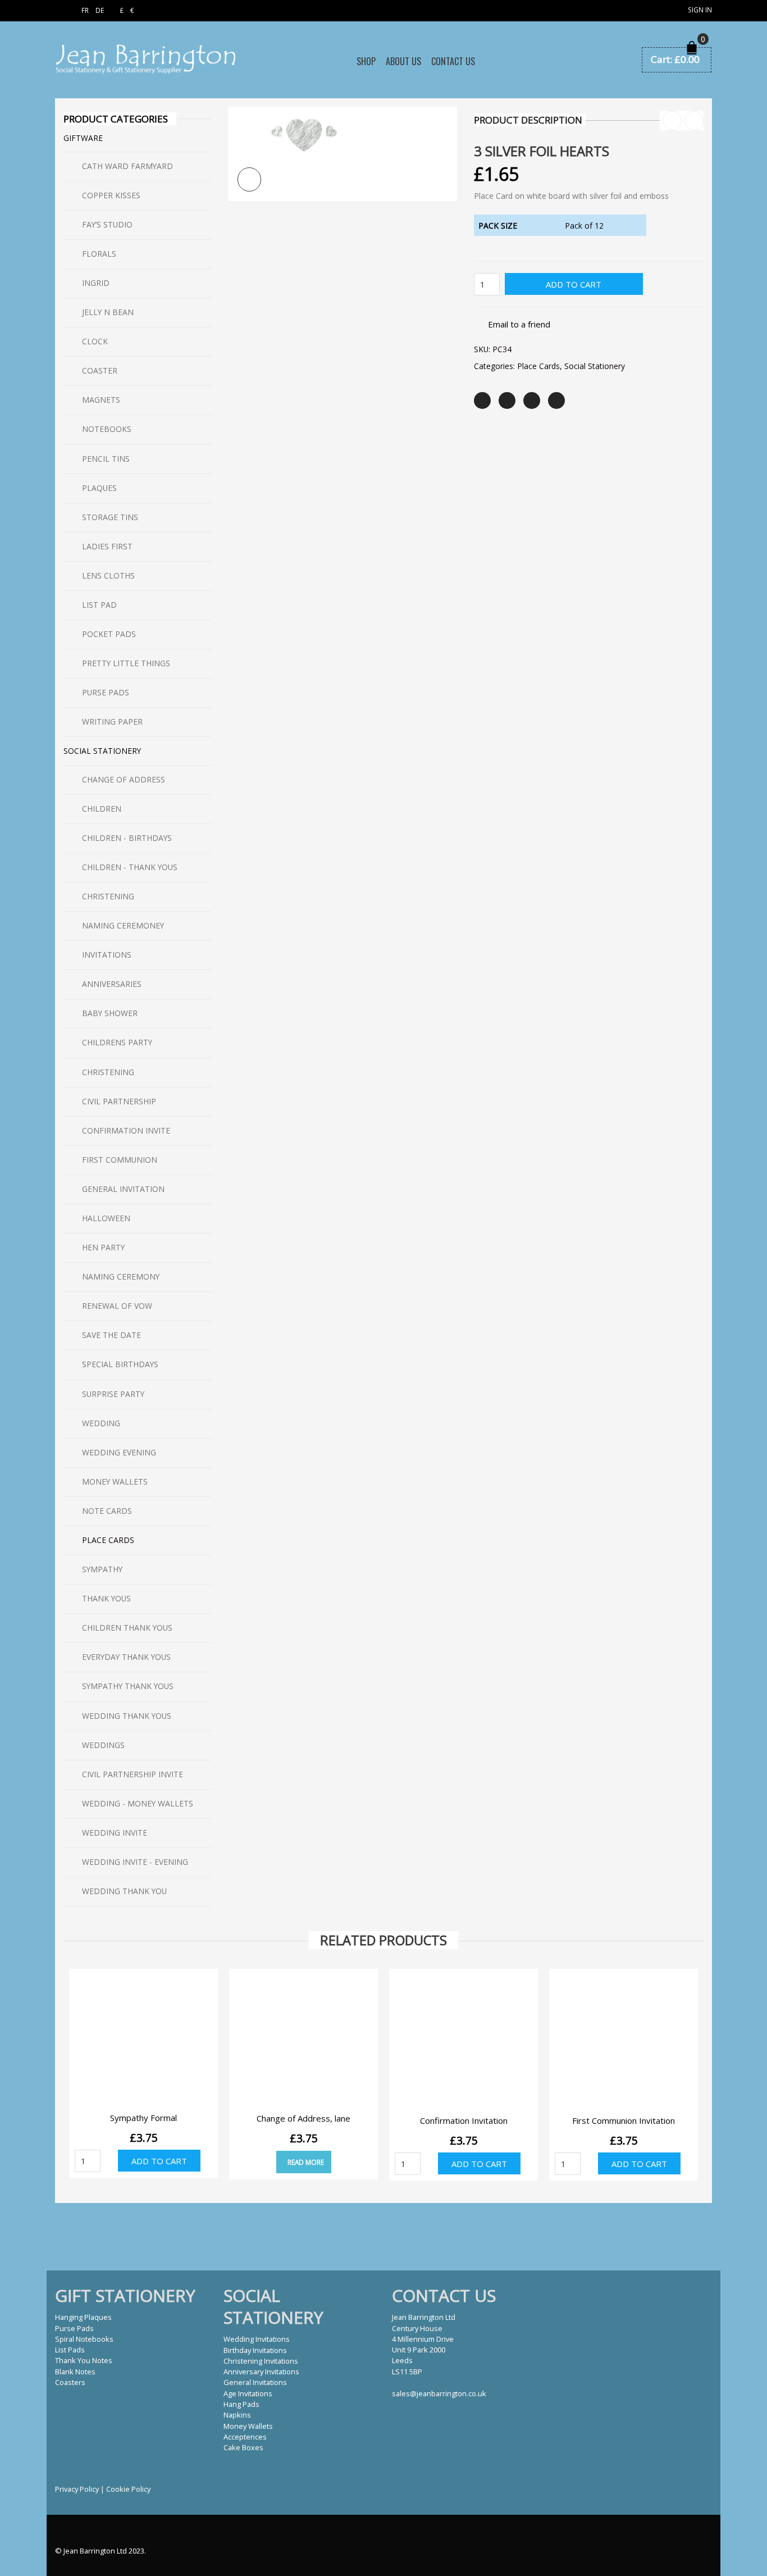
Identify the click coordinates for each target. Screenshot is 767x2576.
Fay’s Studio (107, 224)
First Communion (120, 1160)
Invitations (107, 955)
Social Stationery (595, 366)
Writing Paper (112, 722)
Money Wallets (115, 1482)
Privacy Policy (77, 2489)
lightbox (250, 179)
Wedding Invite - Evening (135, 1862)
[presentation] (62, 2056)
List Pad (99, 605)
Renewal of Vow (117, 1306)
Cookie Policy (128, 2489)
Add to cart (574, 284)
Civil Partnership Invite (133, 1774)
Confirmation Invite (126, 1130)
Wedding (101, 1423)
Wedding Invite (115, 1833)
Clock (95, 341)
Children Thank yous (127, 1628)
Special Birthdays (120, 1364)
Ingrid (96, 283)
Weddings (103, 1745)
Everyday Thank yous (126, 1657)
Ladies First (107, 546)
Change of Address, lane (303, 2118)
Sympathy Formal (143, 2118)
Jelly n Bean (108, 312)
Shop (366, 61)
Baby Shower (110, 1013)
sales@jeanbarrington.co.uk (439, 2393)
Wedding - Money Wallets (138, 1803)
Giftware (83, 138)
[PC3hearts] (343, 153)
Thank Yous (106, 1598)
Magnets (101, 400)
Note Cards (107, 1511)
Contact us (453, 61)
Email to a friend (519, 324)
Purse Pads (106, 692)
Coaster (100, 370)
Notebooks (107, 429)
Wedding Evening (119, 1452)
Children (102, 809)
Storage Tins (110, 517)
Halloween (106, 1218)
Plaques (99, 488)
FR (85, 10)
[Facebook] (507, 400)
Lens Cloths (108, 575)
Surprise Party (113, 1394)
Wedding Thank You (124, 1891)
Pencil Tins (106, 459)
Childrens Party (117, 1042)
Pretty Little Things (126, 663)
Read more (306, 2162)
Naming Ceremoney (123, 925)
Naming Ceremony (121, 1276)
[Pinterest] (532, 400)
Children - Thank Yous (130, 867)
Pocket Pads (109, 634)
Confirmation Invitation (464, 2120)
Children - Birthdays (127, 838)
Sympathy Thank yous (128, 1686)
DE (100, 10)
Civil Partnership (119, 1101)
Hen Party (103, 1247)
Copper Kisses (111, 195)
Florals (99, 254)
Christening (108, 896)
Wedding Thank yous (127, 1716)
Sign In (700, 10)
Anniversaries (112, 984)
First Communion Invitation (624, 2120)
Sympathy (102, 1569)
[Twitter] (482, 400)
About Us (403, 61)
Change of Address (124, 779)
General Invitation (123, 1189)
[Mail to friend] (556, 400)
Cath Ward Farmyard (127, 166)
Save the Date (111, 1335)
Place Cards (538, 366)
